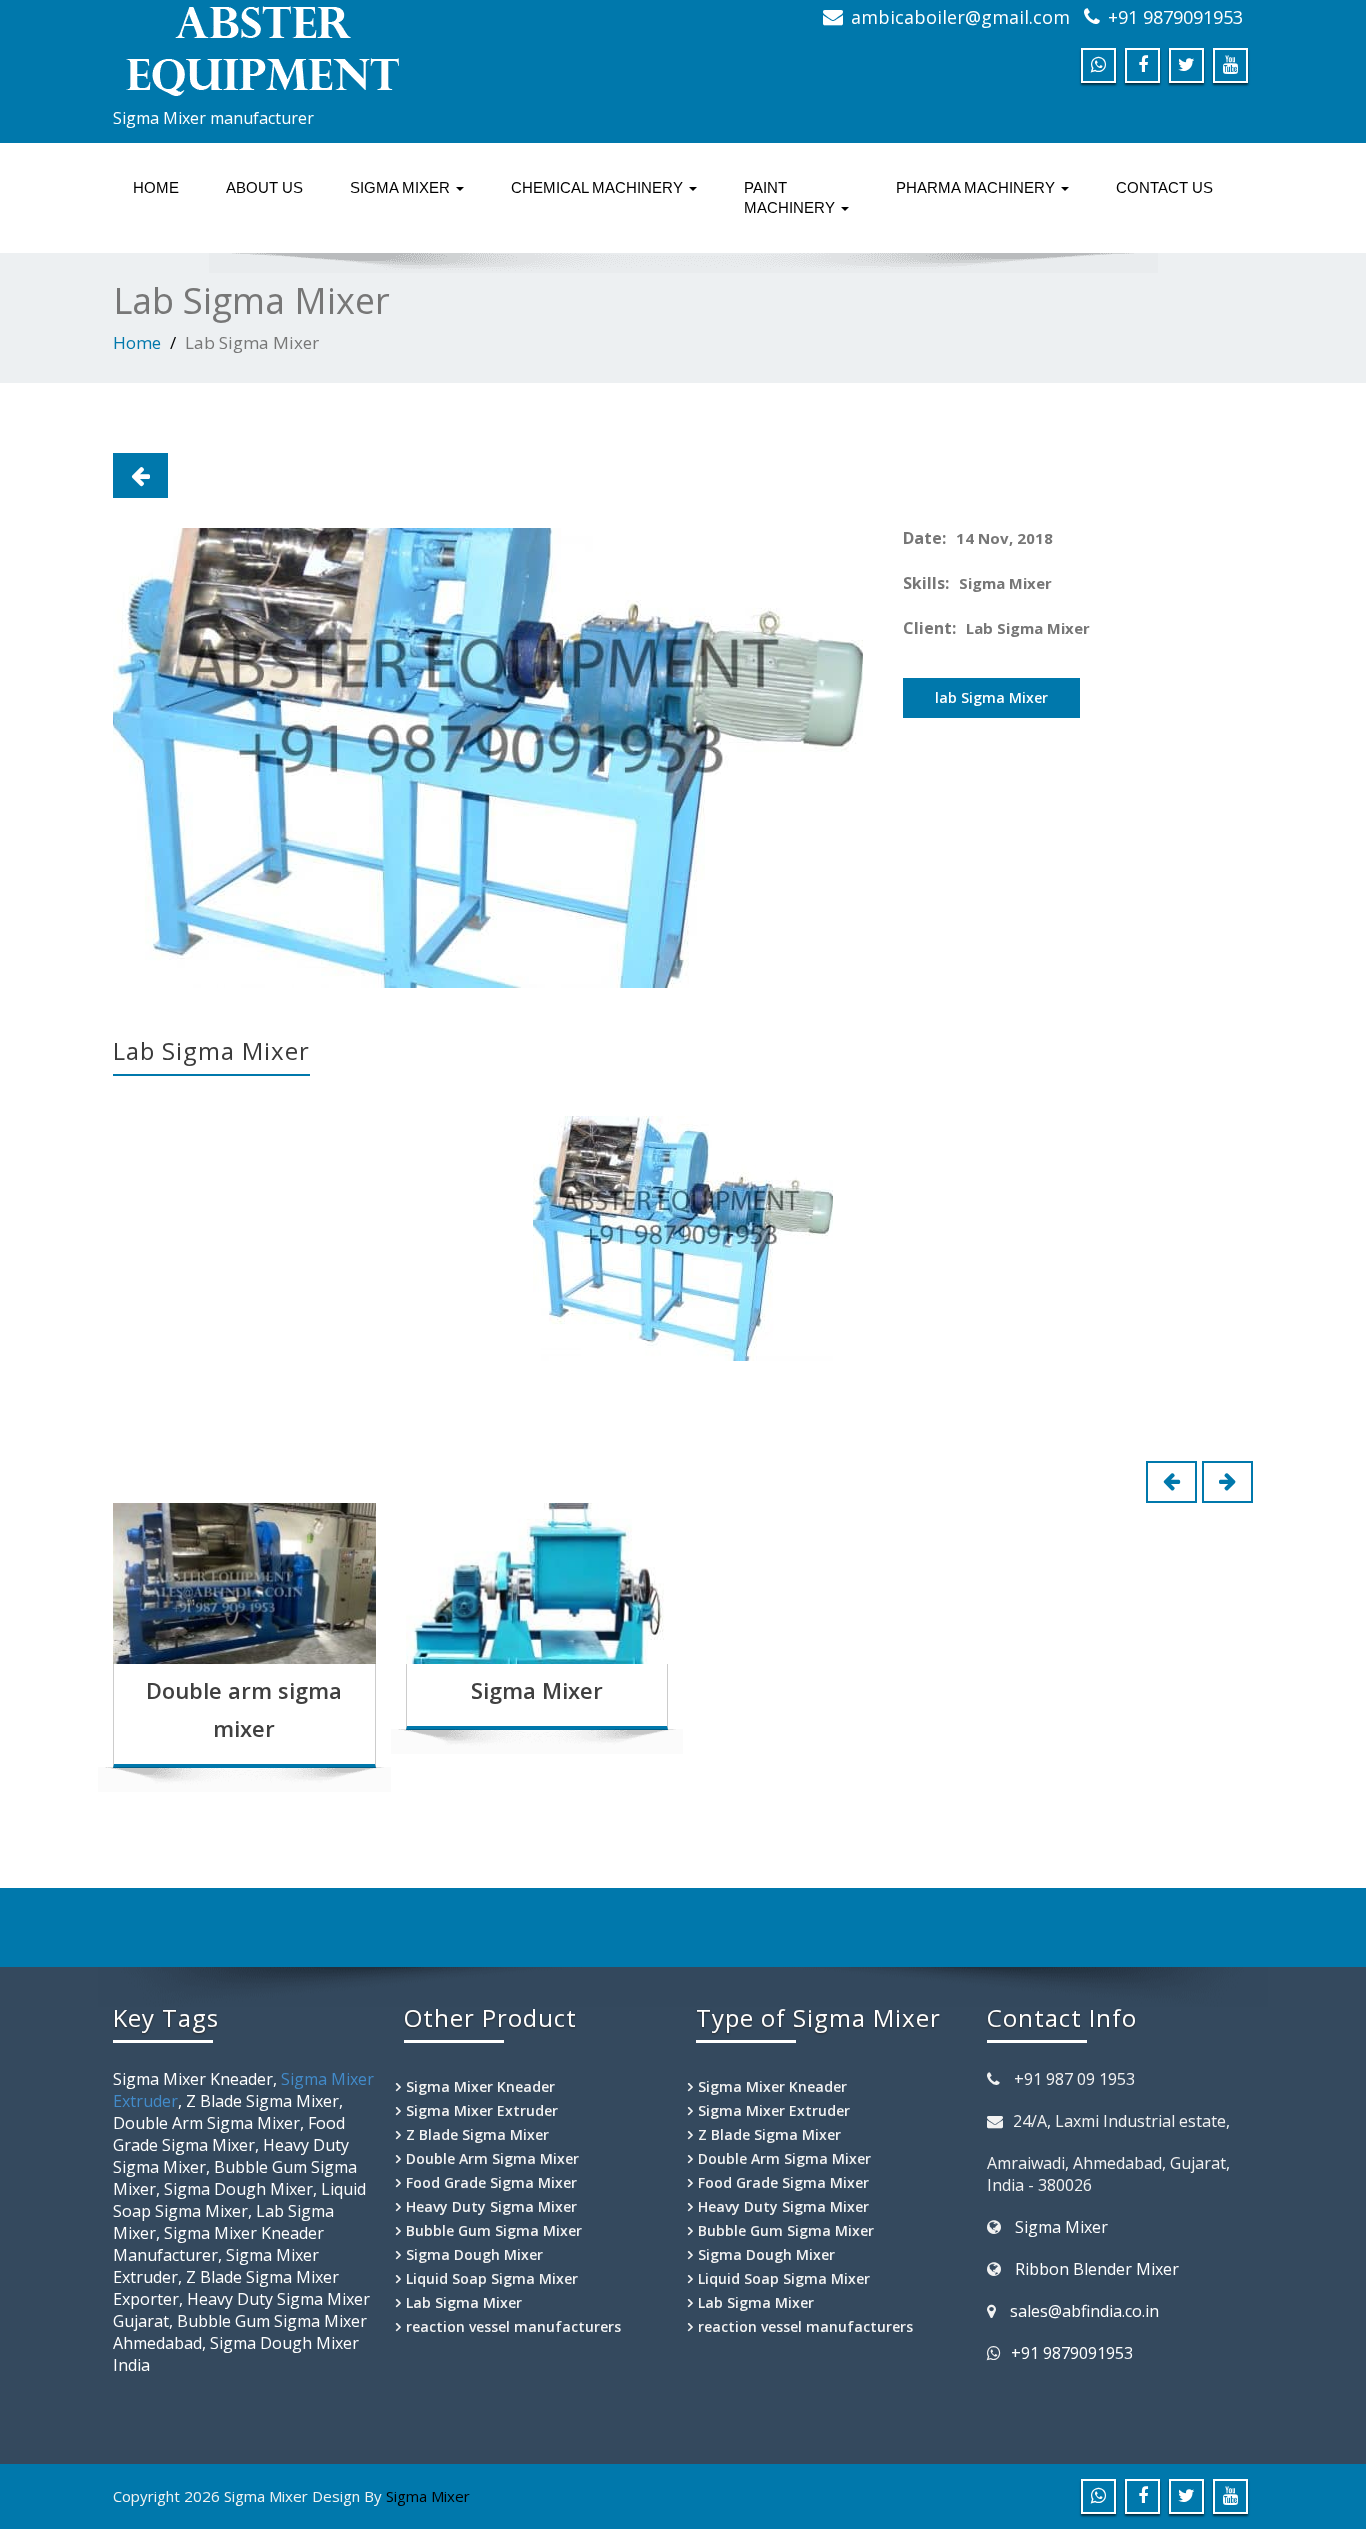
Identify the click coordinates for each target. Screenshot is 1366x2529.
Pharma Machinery (977, 187)
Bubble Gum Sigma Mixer (494, 2230)
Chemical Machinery (599, 187)
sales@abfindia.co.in (1084, 2311)
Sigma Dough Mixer (474, 2254)
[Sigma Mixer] (390, 50)
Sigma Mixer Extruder (482, 2110)
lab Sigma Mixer (991, 697)
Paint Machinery (791, 197)
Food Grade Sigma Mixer (491, 2182)
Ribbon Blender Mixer (1097, 2269)
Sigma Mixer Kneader (480, 2086)
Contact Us (1164, 187)
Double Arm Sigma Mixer (492, 2158)
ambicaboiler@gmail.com (960, 17)
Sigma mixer (402, 187)
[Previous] (140, 475)
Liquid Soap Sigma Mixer (492, 2278)
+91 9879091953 (1175, 17)
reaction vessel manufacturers (513, 2326)
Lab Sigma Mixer (464, 2302)
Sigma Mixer (537, 1690)
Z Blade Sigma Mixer (477, 2134)
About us (264, 187)
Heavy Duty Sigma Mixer (491, 2206)
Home (156, 187)
